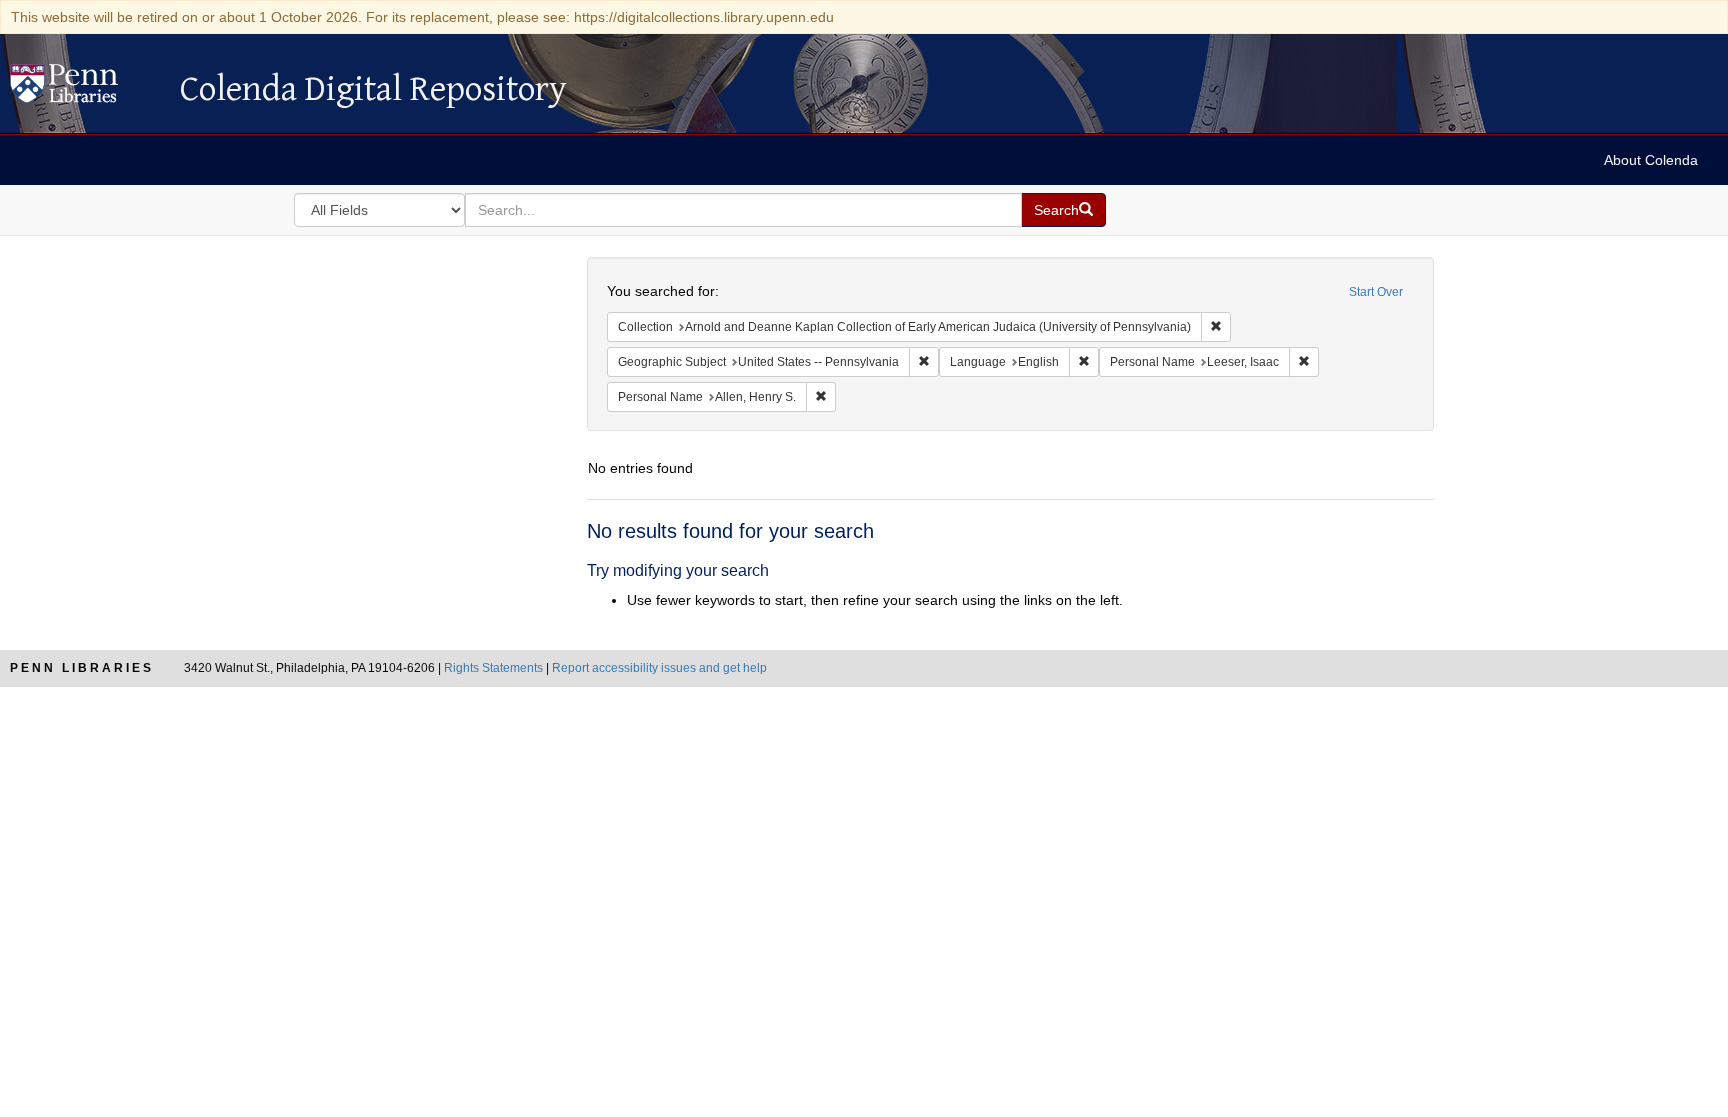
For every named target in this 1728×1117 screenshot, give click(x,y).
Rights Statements (493, 668)
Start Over (1376, 292)
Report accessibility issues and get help (659, 668)
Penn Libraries (82, 668)
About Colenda (1651, 160)
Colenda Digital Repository (85, 89)
